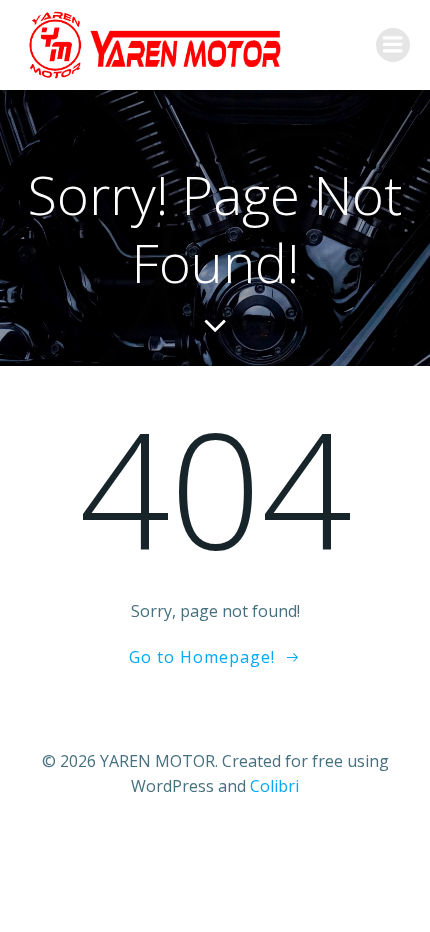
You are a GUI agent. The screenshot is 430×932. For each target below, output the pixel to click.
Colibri (274, 786)
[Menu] (393, 45)
